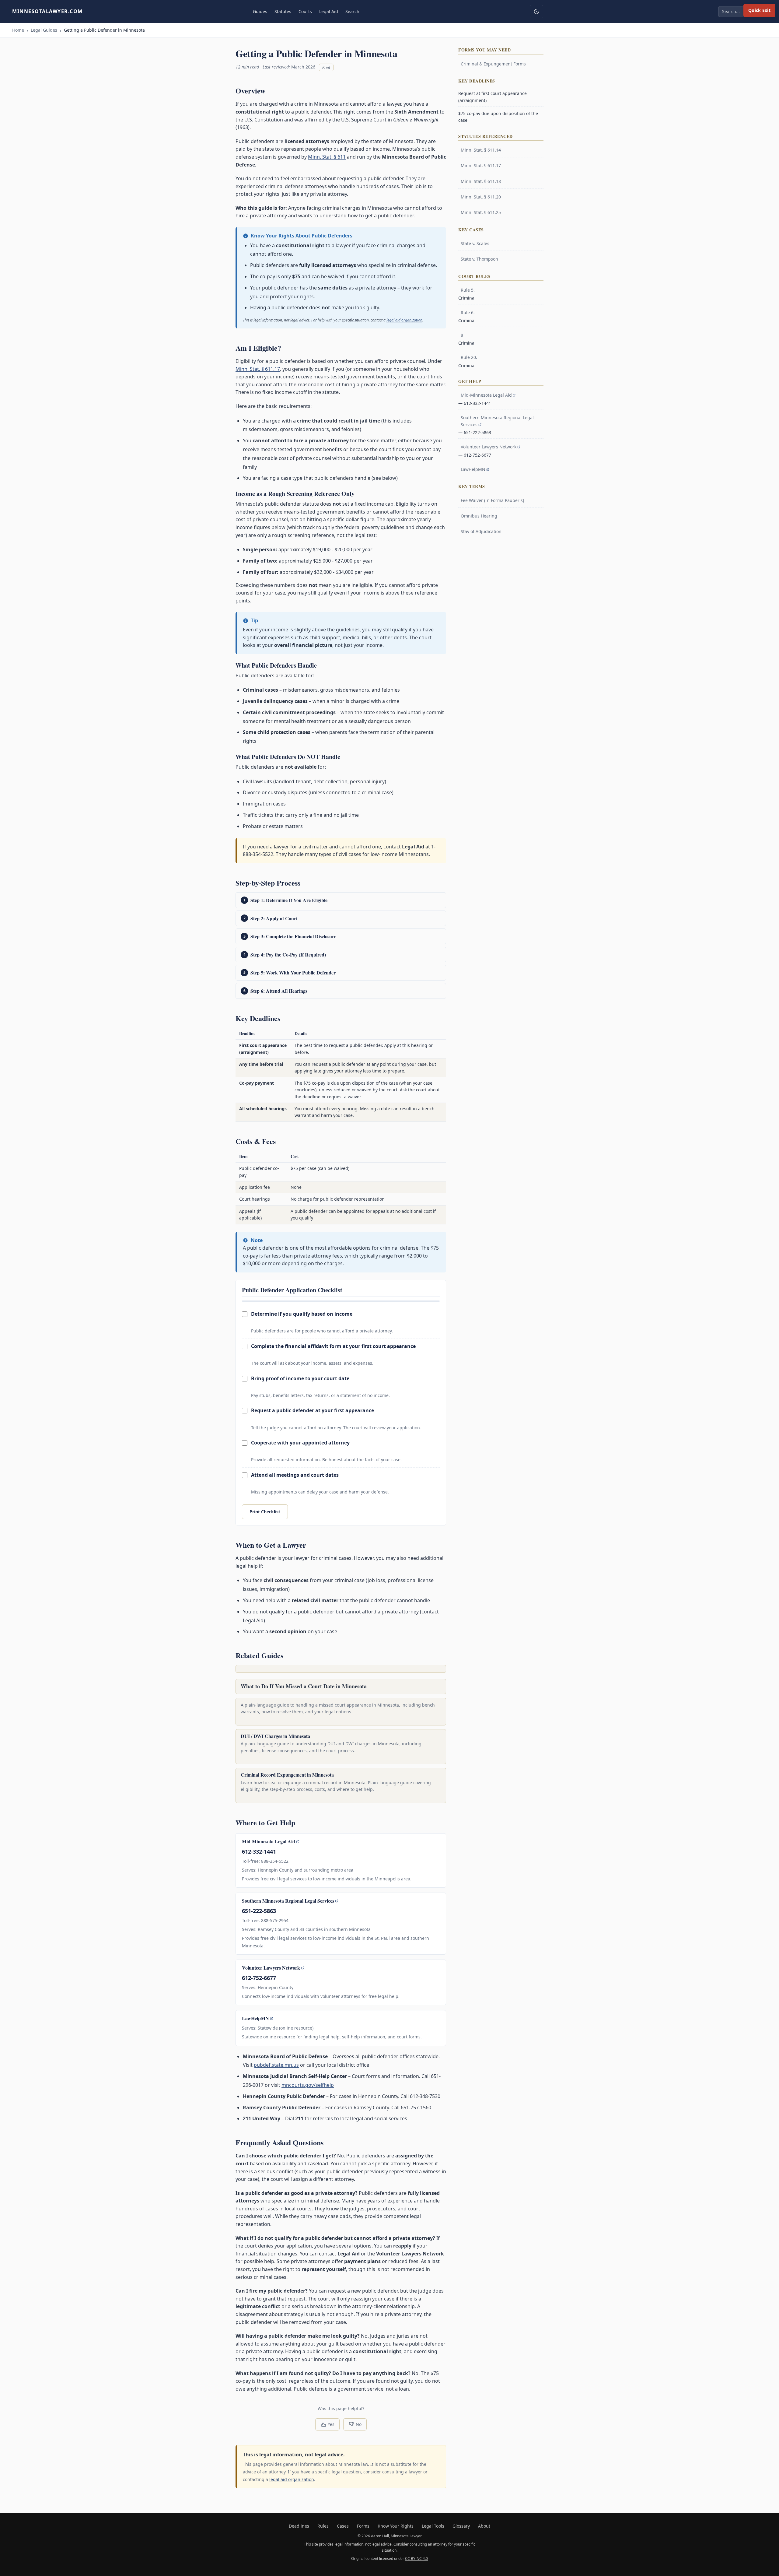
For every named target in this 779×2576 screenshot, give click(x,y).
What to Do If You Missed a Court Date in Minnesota (304, 1686)
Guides (260, 11)
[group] (341, 1075)
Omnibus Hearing (479, 516)
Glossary (461, 2526)
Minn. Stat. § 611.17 (258, 369)
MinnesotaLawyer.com (47, 11)
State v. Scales (475, 243)
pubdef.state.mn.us (276, 2065)
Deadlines (299, 2526)
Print (326, 67)
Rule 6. (468, 312)
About (484, 2526)
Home (18, 30)
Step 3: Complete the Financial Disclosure (293, 936)
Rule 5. (468, 290)
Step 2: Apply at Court (274, 918)
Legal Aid (329, 11)
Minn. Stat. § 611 (327, 157)
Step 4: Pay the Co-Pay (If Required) (288, 955)
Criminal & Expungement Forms (493, 64)
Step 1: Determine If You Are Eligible (289, 900)
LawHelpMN (255, 2018)
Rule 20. (469, 357)
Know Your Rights (396, 2526)
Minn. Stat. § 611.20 (481, 197)
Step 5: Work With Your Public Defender (293, 972)
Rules (323, 2526)
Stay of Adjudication (481, 531)
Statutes (283, 11)
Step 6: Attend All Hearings (279, 991)
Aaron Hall (380, 2536)
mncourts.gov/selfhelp (308, 2085)
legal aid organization (404, 320)
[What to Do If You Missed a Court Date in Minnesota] (341, 1669)
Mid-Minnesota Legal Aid (269, 1841)
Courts (305, 11)
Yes (331, 2424)
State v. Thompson (479, 259)
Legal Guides (44, 30)
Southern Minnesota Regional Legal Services (288, 1901)
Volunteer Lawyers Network (271, 1968)
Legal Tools (433, 2526)
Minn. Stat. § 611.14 (481, 150)
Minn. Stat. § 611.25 (481, 212)
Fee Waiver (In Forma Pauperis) (492, 500)
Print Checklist (265, 1512)
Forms (363, 2526)
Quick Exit (759, 10)
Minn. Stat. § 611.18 (481, 181)
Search (352, 11)
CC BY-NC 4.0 (416, 2558)
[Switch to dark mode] (536, 12)
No (359, 2424)
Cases (343, 2526)
